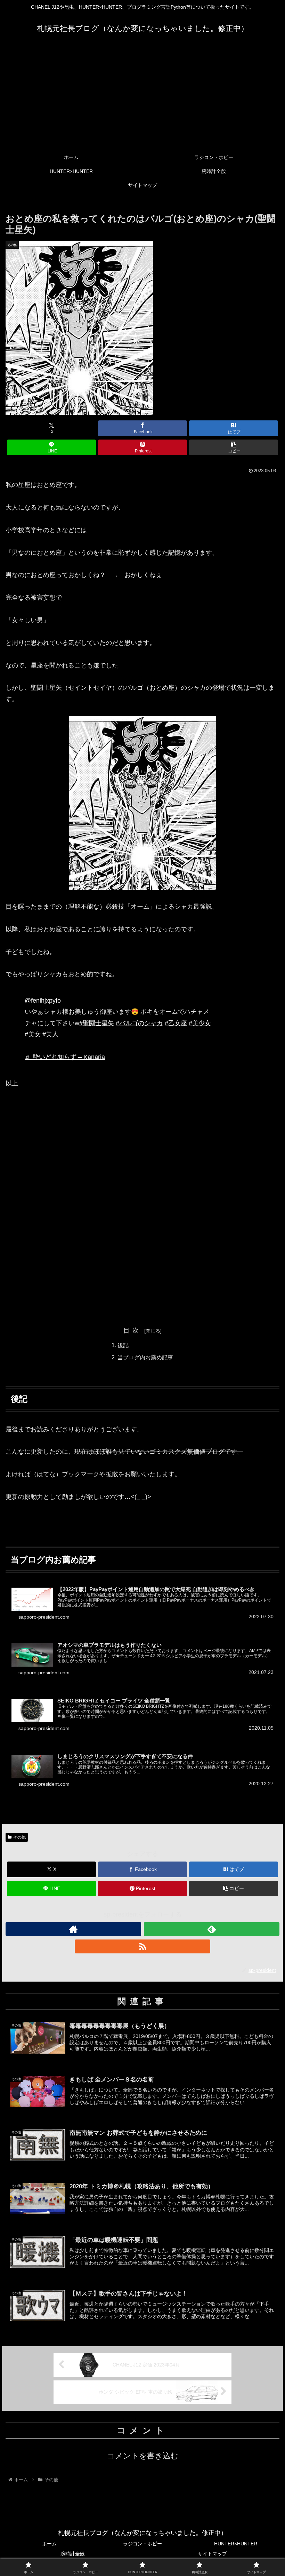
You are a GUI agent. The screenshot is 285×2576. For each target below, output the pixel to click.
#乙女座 (176, 1023)
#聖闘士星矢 (97, 1023)
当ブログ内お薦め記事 (145, 1357)
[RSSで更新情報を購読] (142, 1946)
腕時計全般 (73, 2554)
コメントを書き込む (143, 2456)
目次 (133, 1330)
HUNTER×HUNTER (236, 2544)
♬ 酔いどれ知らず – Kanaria (65, 1057)
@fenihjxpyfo (43, 1001)
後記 (123, 1345)
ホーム (49, 2544)
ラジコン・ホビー (142, 2544)
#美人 (50, 1034)
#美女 (33, 1034)
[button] (234, 447)
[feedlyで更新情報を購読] (212, 1929)
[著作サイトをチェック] (73, 1929)
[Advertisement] (142, 98)
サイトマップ (212, 2554)
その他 (19, 1837)
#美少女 (200, 1023)
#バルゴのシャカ (139, 1023)
